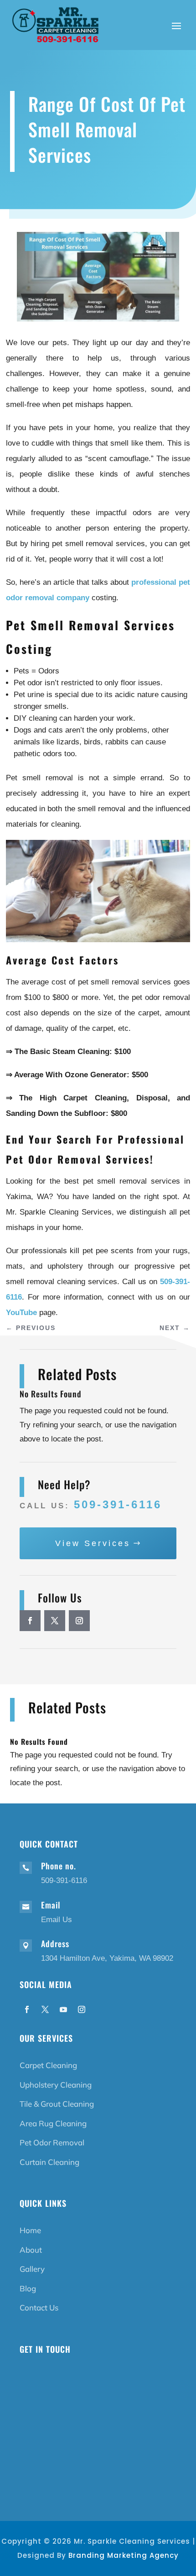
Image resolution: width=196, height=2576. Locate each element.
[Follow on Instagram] (79, 1621)
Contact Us (39, 2307)
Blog (28, 2288)
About (31, 2250)
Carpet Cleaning (48, 2065)
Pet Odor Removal (52, 2142)
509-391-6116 (118, 1504)
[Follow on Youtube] (63, 2009)
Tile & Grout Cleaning (57, 2104)
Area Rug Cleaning (53, 2123)
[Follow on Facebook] (30, 1621)
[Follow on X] (55, 1621)
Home (30, 2230)
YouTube (21, 1313)
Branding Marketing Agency (124, 2555)
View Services (93, 1543)
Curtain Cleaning (49, 2162)
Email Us (57, 1920)
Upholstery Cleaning (56, 2085)
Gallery (32, 2269)
